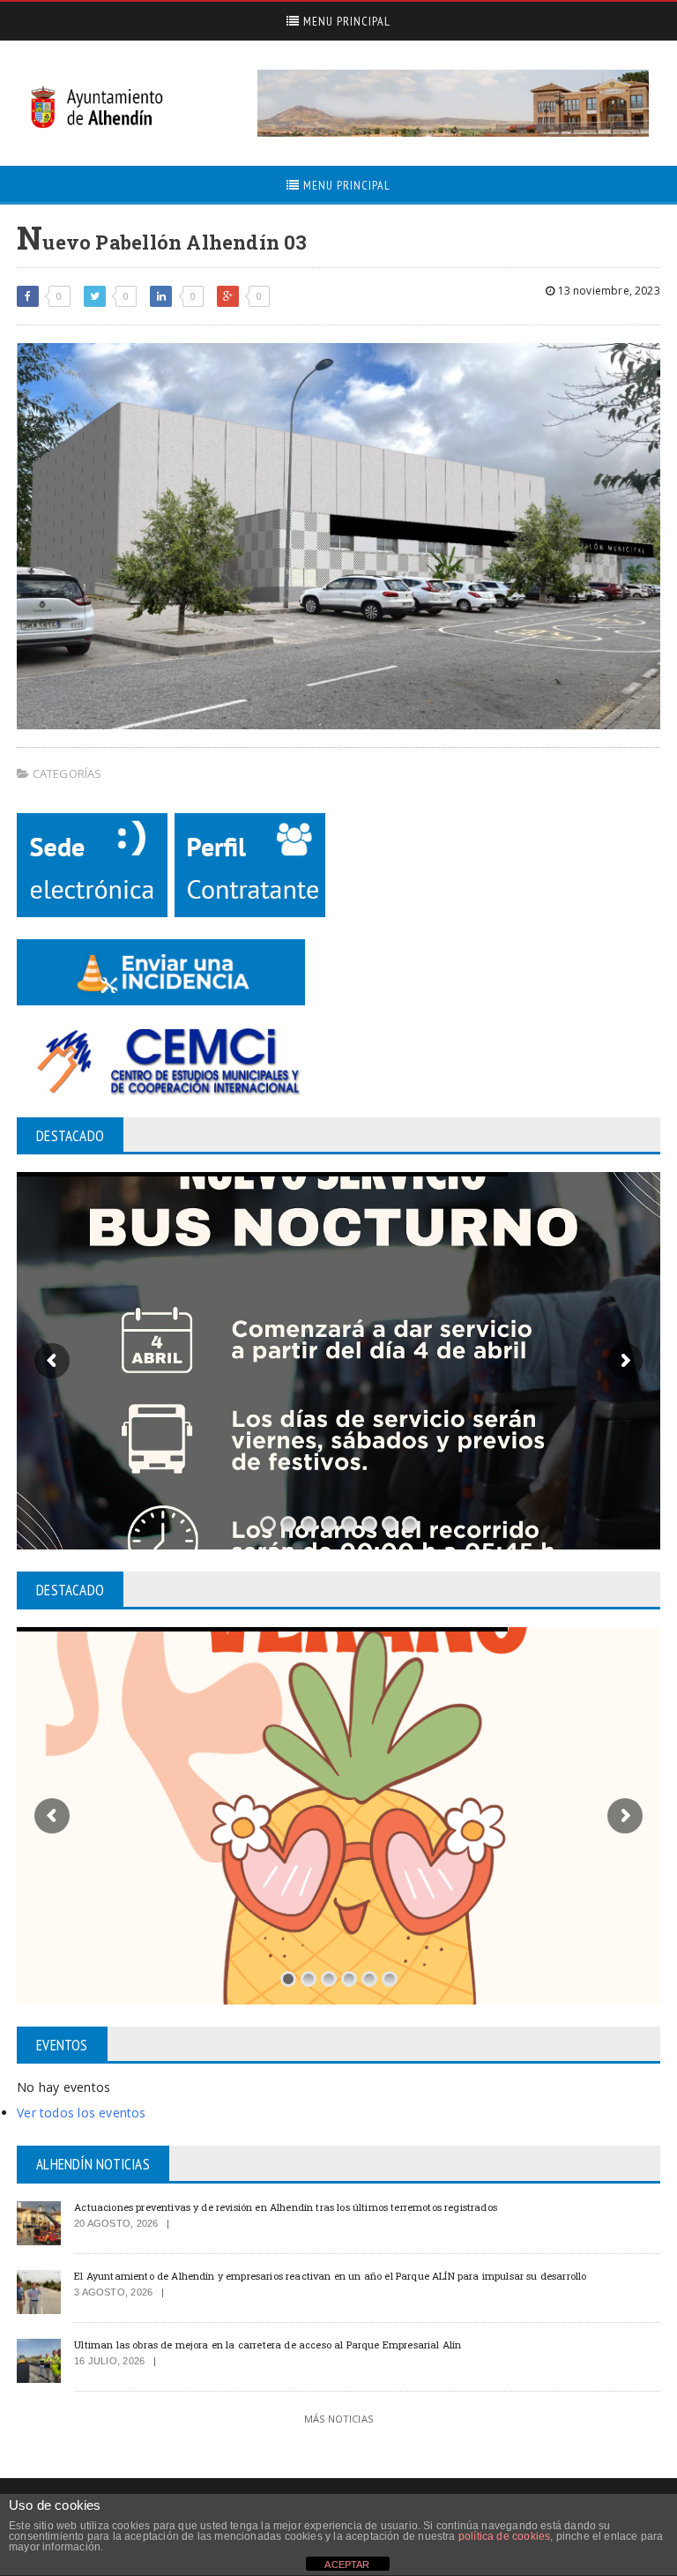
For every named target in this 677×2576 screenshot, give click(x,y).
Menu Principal (345, 21)
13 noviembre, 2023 (607, 291)
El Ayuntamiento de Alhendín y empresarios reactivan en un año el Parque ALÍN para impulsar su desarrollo (330, 2276)
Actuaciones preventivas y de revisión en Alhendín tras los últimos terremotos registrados (286, 2207)
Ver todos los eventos (81, 2113)
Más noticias (338, 2419)
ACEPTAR (347, 2565)
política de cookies (504, 2536)
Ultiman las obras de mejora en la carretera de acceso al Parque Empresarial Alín (268, 2345)
